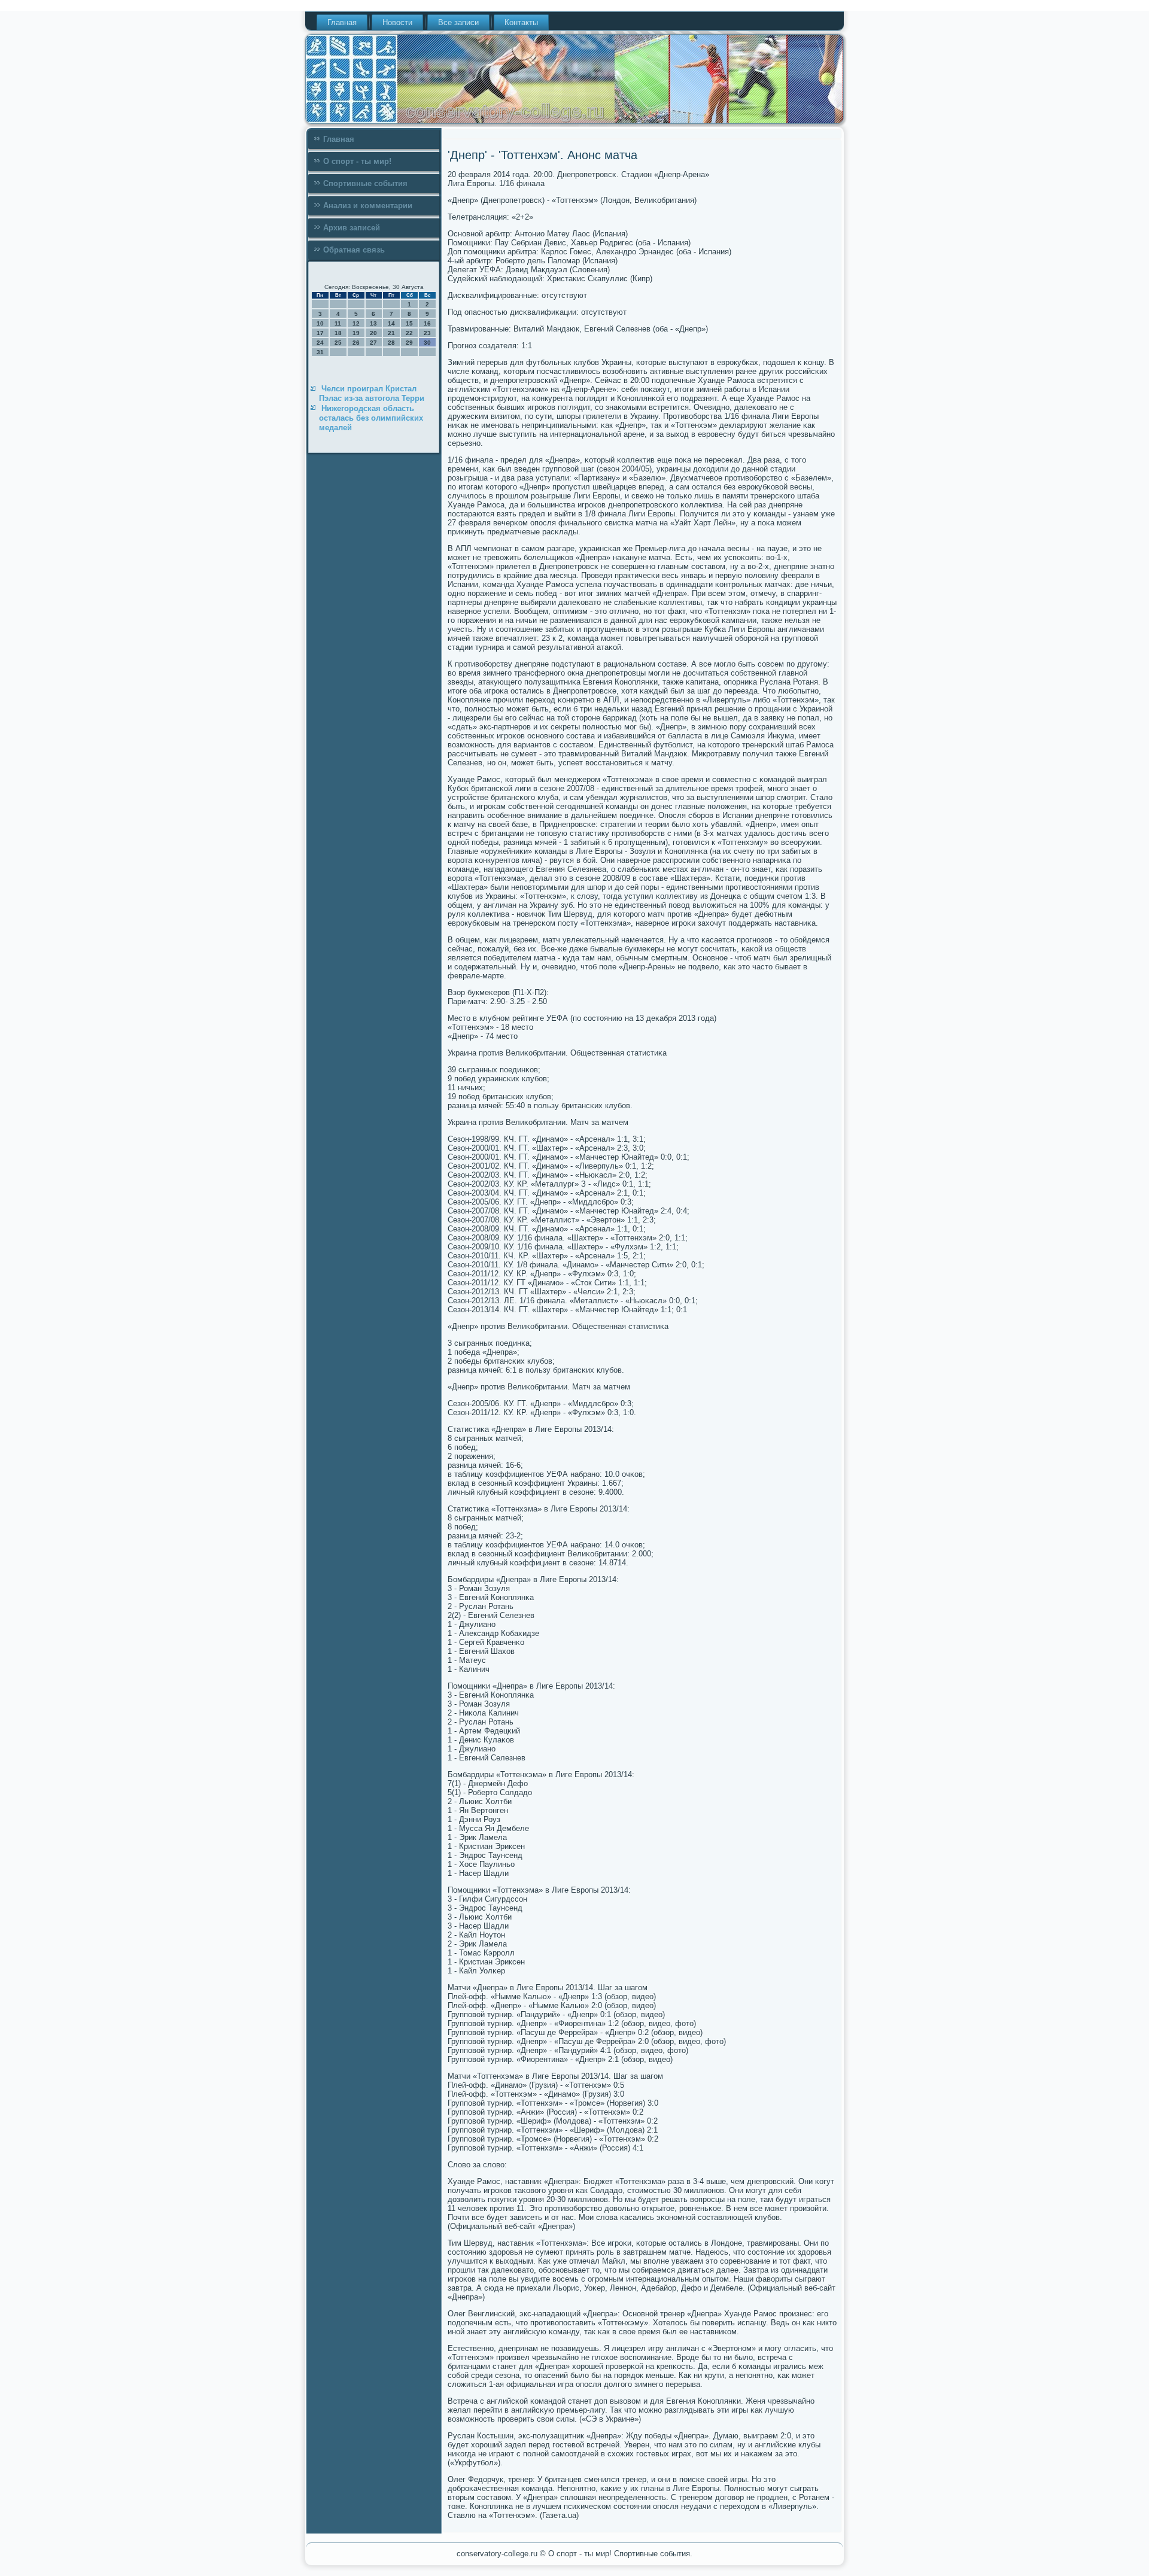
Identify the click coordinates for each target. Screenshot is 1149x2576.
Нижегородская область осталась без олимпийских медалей (371, 418)
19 (356, 333)
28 (391, 343)
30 (427, 343)
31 (320, 352)
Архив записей (352, 228)
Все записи (458, 22)
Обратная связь (354, 250)
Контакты (521, 22)
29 (409, 343)
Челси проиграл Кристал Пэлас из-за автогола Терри (372, 393)
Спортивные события (365, 183)
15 (409, 323)
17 (320, 333)
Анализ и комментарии (368, 206)
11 (338, 323)
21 (391, 333)
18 (338, 333)
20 (373, 333)
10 (320, 323)
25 (338, 343)
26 (356, 343)
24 (320, 343)
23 (427, 333)
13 (373, 323)
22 (409, 333)
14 (391, 323)
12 (356, 323)
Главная (342, 22)
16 (427, 323)
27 (373, 343)
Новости (397, 22)
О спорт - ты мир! (357, 161)
